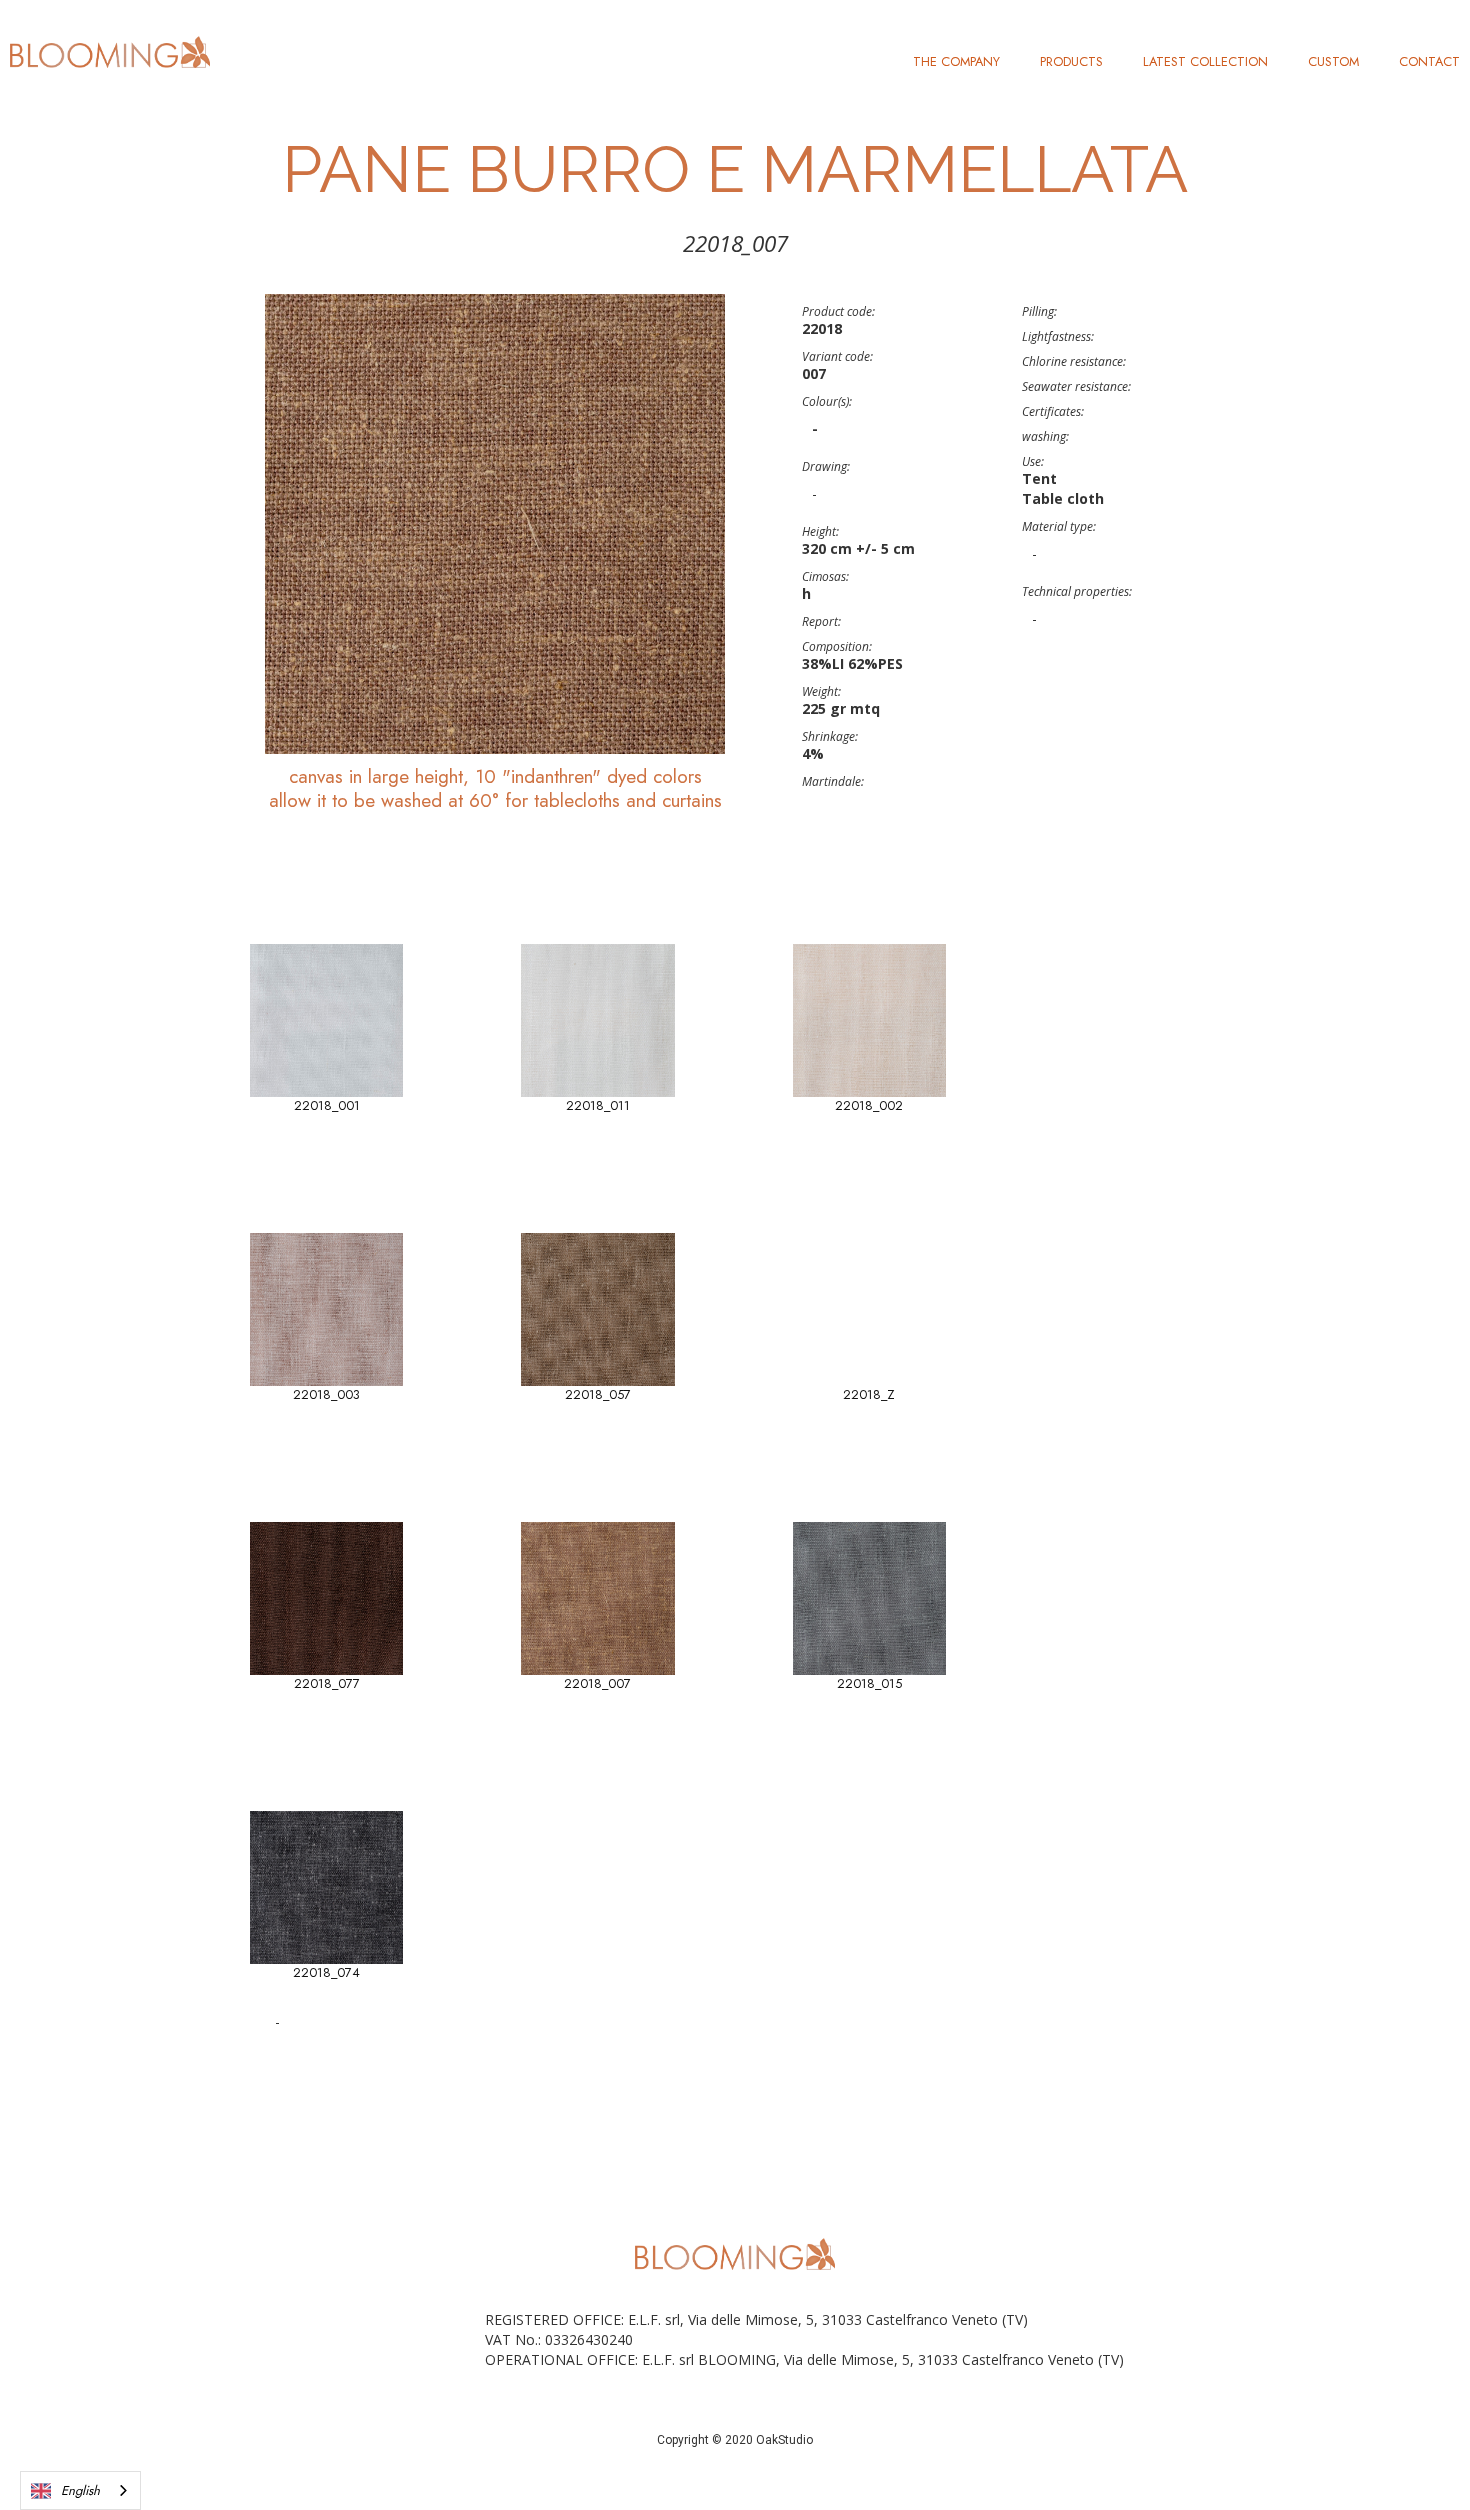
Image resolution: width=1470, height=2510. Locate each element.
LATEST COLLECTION (1205, 61)
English (80, 2490)
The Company (956, 61)
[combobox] (80, 2490)
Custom (1333, 61)
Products (1071, 61)
